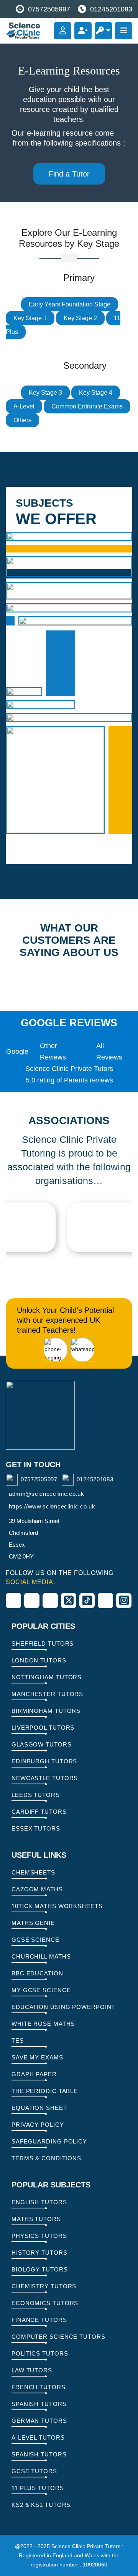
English (69, 591)
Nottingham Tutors (47, 1677)
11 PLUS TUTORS (38, 2488)
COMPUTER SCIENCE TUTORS (58, 2337)
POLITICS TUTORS (40, 2353)
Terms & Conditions (46, 2158)
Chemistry (40, 705)
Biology (24, 692)
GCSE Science (35, 1940)
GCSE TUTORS (34, 2471)
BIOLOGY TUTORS (40, 2269)
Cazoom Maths (37, 1889)
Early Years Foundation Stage (70, 304)
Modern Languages (69, 566)
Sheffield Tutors (43, 1644)
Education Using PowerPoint (63, 2007)
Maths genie (33, 1923)
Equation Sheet (39, 2108)
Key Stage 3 (45, 393)
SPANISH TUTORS (39, 2404)
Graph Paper (34, 2074)
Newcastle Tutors (45, 1778)
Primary (76, 621)
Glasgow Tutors (42, 1744)
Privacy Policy (38, 2125)
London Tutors (39, 1660)
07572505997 (49, 9)
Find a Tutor (69, 174)
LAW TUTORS (32, 2370)
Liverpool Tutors (43, 1728)
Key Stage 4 (96, 393)
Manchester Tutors (47, 1694)
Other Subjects (69, 718)
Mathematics (69, 536)
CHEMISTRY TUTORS (44, 2286)
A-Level (24, 406)
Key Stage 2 (80, 318)
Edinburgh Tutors (44, 1761)
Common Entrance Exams (87, 406)
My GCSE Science (41, 1990)
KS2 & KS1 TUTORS (41, 2505)
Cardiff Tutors (39, 1812)
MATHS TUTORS (36, 2219)
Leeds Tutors (36, 1795)
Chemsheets (33, 1872)
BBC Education (37, 1973)
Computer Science (55, 780)
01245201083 (111, 9)
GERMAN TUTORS (39, 2421)
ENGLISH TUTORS (39, 2202)
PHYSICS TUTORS (39, 2236)
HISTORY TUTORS (39, 2253)
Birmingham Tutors (46, 1711)
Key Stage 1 (30, 318)
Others (22, 420)
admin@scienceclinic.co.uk (47, 1494)
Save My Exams (37, 2057)
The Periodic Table (45, 2091)
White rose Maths (43, 2024)
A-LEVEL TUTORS (38, 2437)
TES (18, 2041)
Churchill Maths (41, 1956)
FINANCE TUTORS (39, 2320)
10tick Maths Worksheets (57, 1906)
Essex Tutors (36, 1828)
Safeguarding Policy (49, 2141)
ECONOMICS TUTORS (45, 2303)
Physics (69, 608)
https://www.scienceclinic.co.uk (52, 1506)
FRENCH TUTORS (39, 2387)
